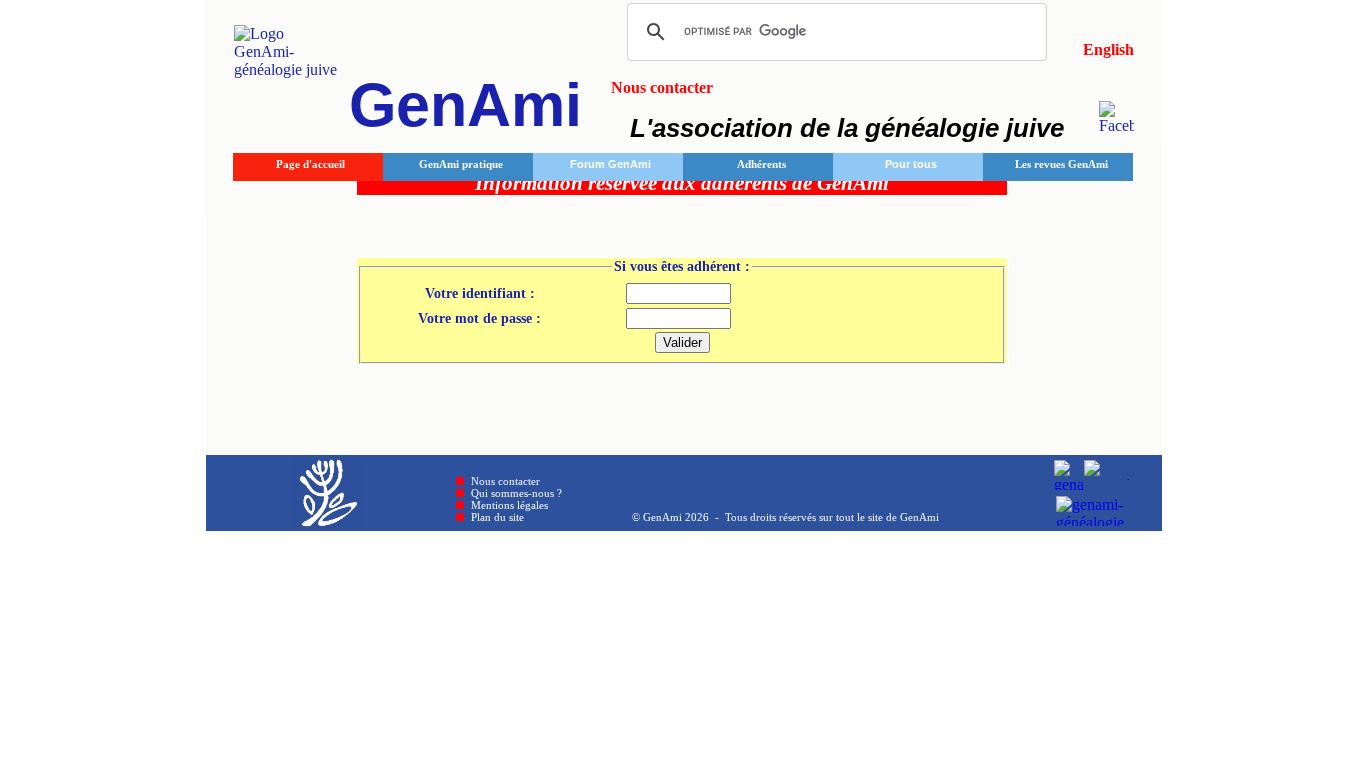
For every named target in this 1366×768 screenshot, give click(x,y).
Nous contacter (505, 481)
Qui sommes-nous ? (516, 493)
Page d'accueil (310, 164)
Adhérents (761, 164)
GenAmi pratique (461, 164)
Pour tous (911, 164)
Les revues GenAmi (1061, 164)
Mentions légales (509, 505)
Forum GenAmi (610, 164)
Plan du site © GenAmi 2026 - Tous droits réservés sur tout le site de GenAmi (705, 517)
